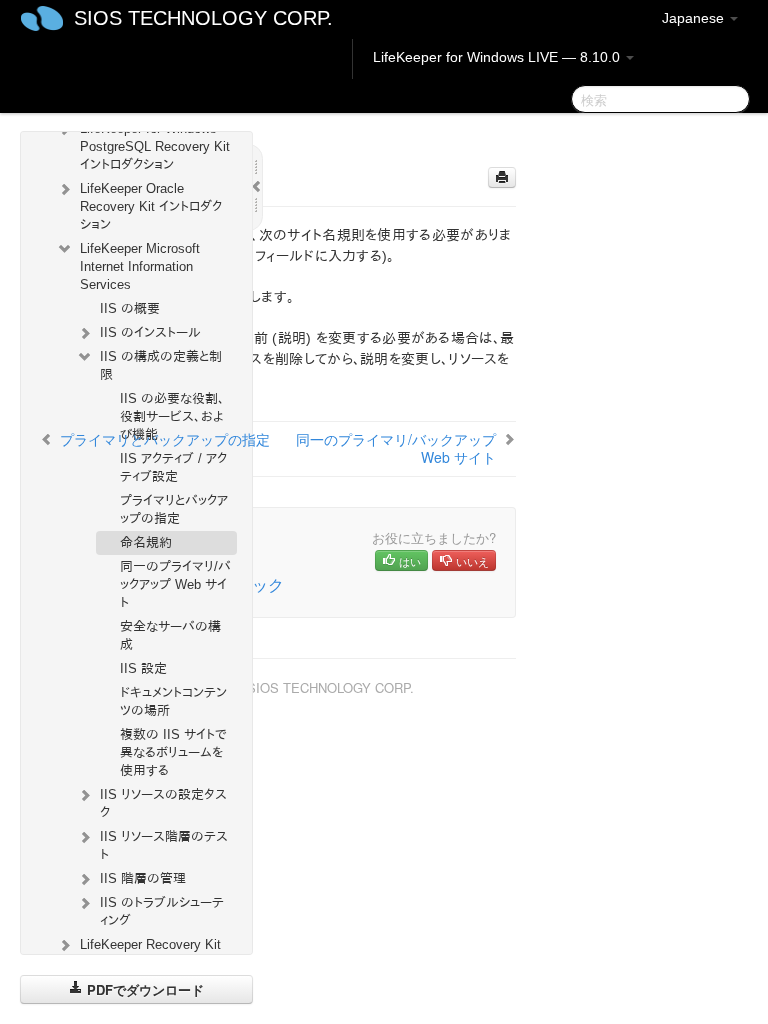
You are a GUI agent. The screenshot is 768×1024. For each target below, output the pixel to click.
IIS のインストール (150, 332)
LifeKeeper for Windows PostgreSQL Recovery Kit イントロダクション (155, 146)
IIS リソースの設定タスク (163, 803)
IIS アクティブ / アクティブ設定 (173, 467)
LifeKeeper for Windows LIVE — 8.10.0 (498, 57)
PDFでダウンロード (143, 989)
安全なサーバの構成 (170, 635)
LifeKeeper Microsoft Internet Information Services (140, 266)
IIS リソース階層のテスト (164, 845)
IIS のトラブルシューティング (162, 911)
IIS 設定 (143, 668)
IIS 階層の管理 (143, 878)
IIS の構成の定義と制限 (161, 365)
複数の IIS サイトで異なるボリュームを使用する (173, 752)
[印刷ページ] (502, 177)
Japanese (695, 18)
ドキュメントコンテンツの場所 (173, 701)
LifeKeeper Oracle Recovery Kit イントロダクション (151, 206)
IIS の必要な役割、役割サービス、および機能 (172, 416)
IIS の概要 (130, 308)
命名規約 (146, 542)
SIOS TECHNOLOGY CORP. (203, 18)
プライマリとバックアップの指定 (174, 509)
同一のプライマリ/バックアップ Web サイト (175, 584)
